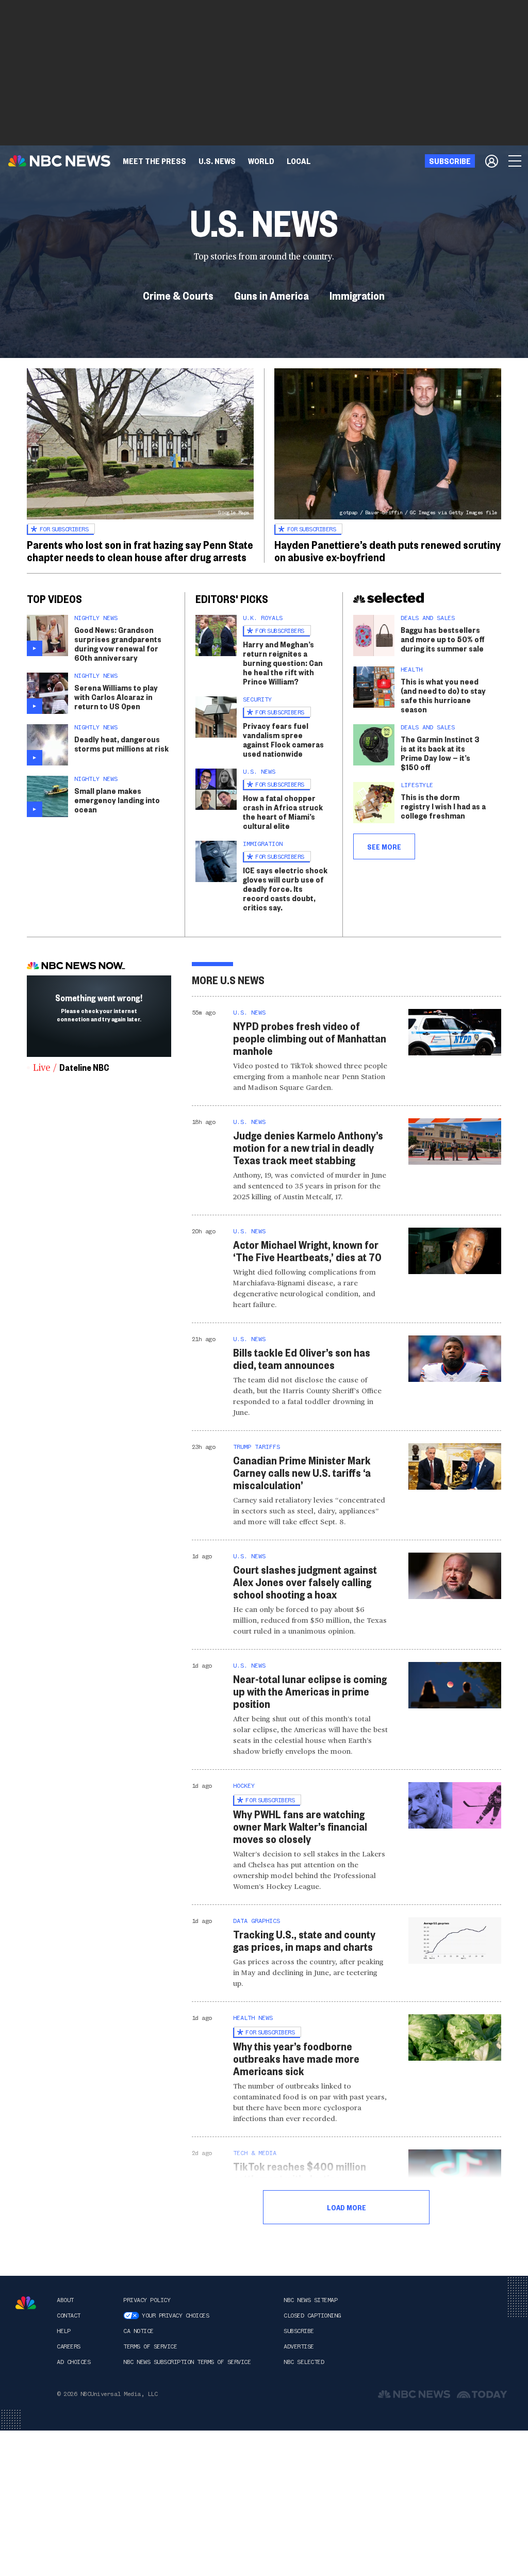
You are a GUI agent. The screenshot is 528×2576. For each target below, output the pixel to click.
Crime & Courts (178, 295)
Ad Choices (73, 2362)
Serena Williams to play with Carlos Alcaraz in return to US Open (116, 697)
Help (63, 2331)
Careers (69, 2346)
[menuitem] (154, 161)
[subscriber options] (492, 161)
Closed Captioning (312, 2316)
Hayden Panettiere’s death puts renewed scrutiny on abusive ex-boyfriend (387, 550)
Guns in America (271, 295)
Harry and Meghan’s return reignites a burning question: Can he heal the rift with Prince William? (283, 663)
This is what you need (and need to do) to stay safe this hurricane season (443, 695)
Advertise (299, 2346)
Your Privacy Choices (175, 2316)
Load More (346, 2207)
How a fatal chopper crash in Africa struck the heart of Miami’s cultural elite (283, 812)
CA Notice (138, 2331)
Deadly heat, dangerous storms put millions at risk (121, 744)
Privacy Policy (147, 2300)
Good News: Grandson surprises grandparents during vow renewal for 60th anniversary (118, 643)
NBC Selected (304, 2362)
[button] (299, 161)
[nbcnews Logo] (26, 2303)
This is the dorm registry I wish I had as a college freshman (443, 806)
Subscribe (299, 2331)
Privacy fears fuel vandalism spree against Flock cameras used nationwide (283, 739)
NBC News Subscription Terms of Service (187, 2362)
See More (384, 846)
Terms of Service (150, 2346)
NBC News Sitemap (310, 2300)
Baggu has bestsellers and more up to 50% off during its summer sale (443, 639)
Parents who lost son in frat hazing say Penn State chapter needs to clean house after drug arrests (140, 550)
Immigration (357, 295)
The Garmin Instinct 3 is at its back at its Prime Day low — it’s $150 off (440, 753)
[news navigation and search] (516, 161)
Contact (69, 2316)
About (65, 2300)
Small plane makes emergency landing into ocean (117, 800)
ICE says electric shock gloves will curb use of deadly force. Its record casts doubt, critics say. (285, 888)
